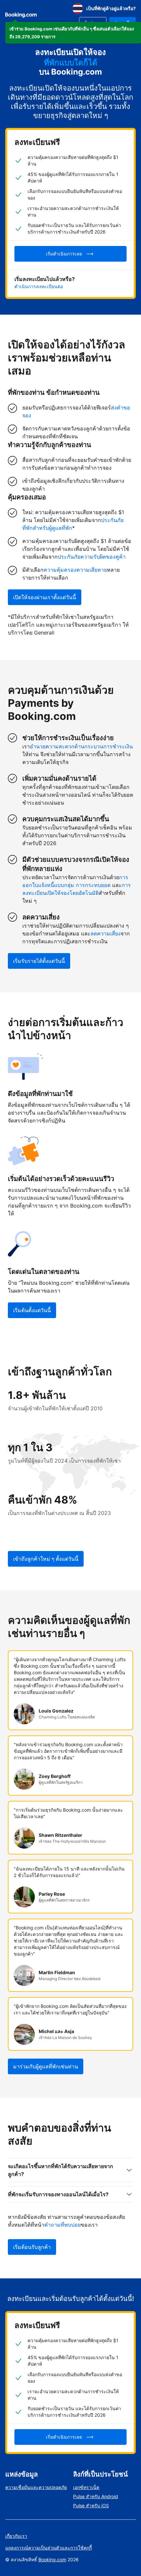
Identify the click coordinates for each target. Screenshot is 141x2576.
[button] (73, 33)
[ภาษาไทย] (78, 9)
